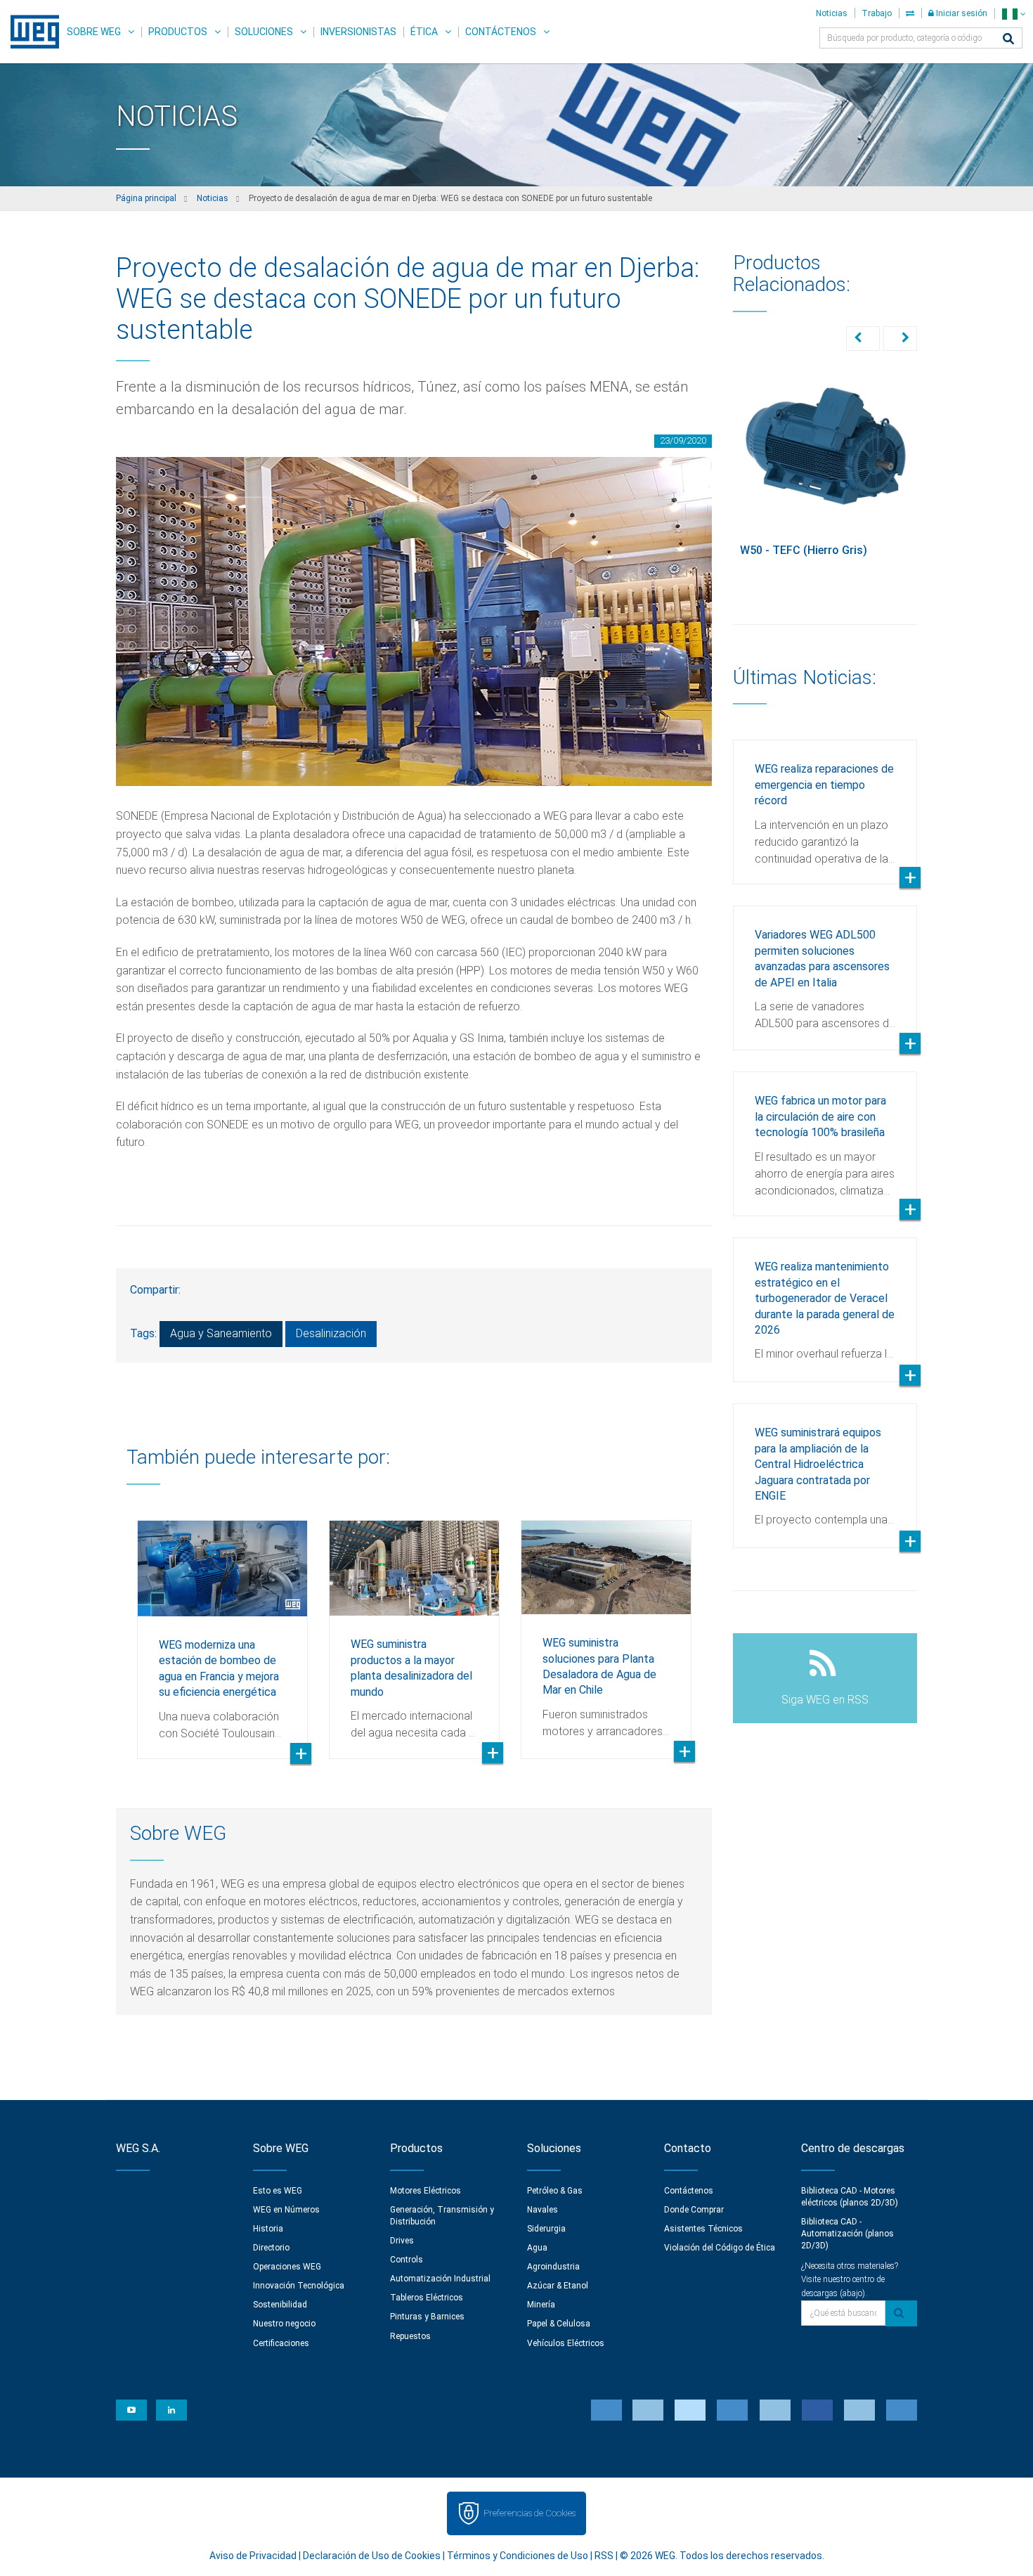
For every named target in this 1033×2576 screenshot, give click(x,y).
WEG (30, 32)
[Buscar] (1008, 40)
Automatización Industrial (440, 2279)
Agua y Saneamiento (221, 1333)
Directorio (271, 2248)
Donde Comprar (694, 2210)
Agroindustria (553, 2267)
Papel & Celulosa (559, 2324)
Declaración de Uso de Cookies (372, 2556)
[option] (222, 1629)
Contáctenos (501, 32)
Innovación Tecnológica (299, 2286)
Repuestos (410, 2336)
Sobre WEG (94, 32)
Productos (178, 32)
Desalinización (331, 1333)
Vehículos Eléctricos (566, 2343)
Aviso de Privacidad (253, 2556)
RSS (604, 2556)
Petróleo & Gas (555, 2191)
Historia (268, 2229)
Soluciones (264, 32)
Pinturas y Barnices (427, 2317)
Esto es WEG (278, 2191)
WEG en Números (286, 2210)
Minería (541, 2305)
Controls (407, 2260)
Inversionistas (358, 32)
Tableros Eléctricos (427, 2298)
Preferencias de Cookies (530, 2513)
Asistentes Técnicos (703, 2229)
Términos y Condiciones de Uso (518, 2556)
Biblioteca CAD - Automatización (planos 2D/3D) (847, 2234)
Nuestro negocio (284, 2324)
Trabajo (877, 13)
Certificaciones (281, 2343)
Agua (537, 2248)
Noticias (832, 13)
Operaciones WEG (287, 2267)
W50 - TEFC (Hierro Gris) (804, 550)
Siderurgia (546, 2229)
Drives (402, 2241)
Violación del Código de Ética (720, 2248)
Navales (543, 2210)
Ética (424, 32)
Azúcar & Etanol (558, 2286)
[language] (1014, 14)
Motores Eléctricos (425, 2191)
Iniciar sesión (961, 13)
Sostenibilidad (280, 2305)
